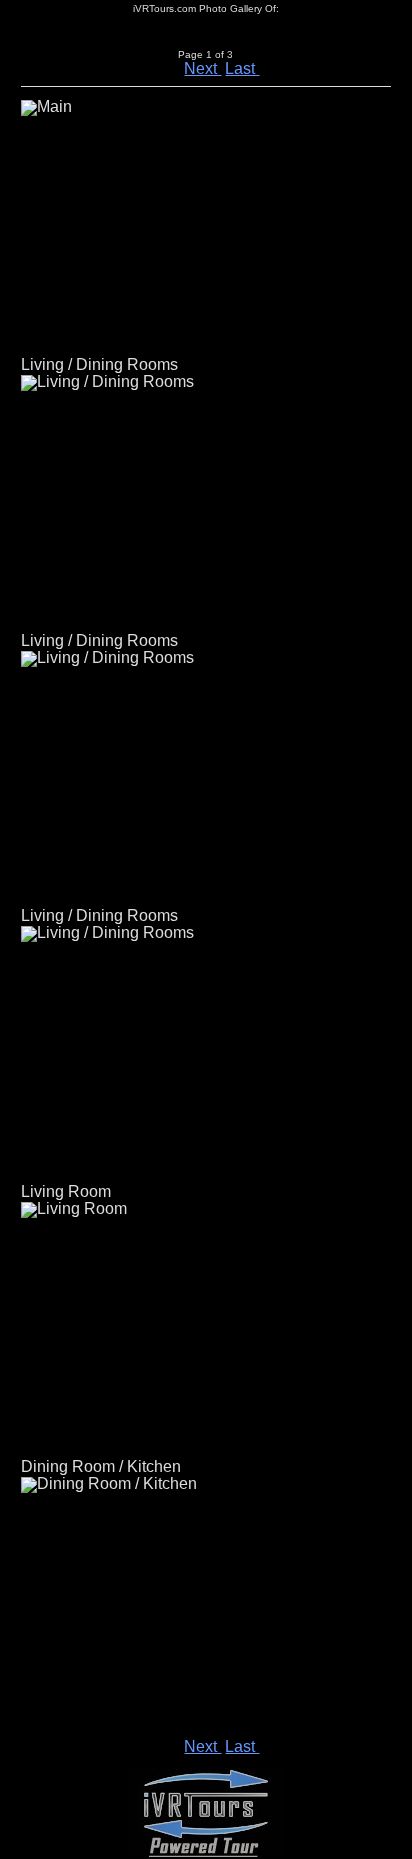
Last (242, 68)
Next (202, 68)
